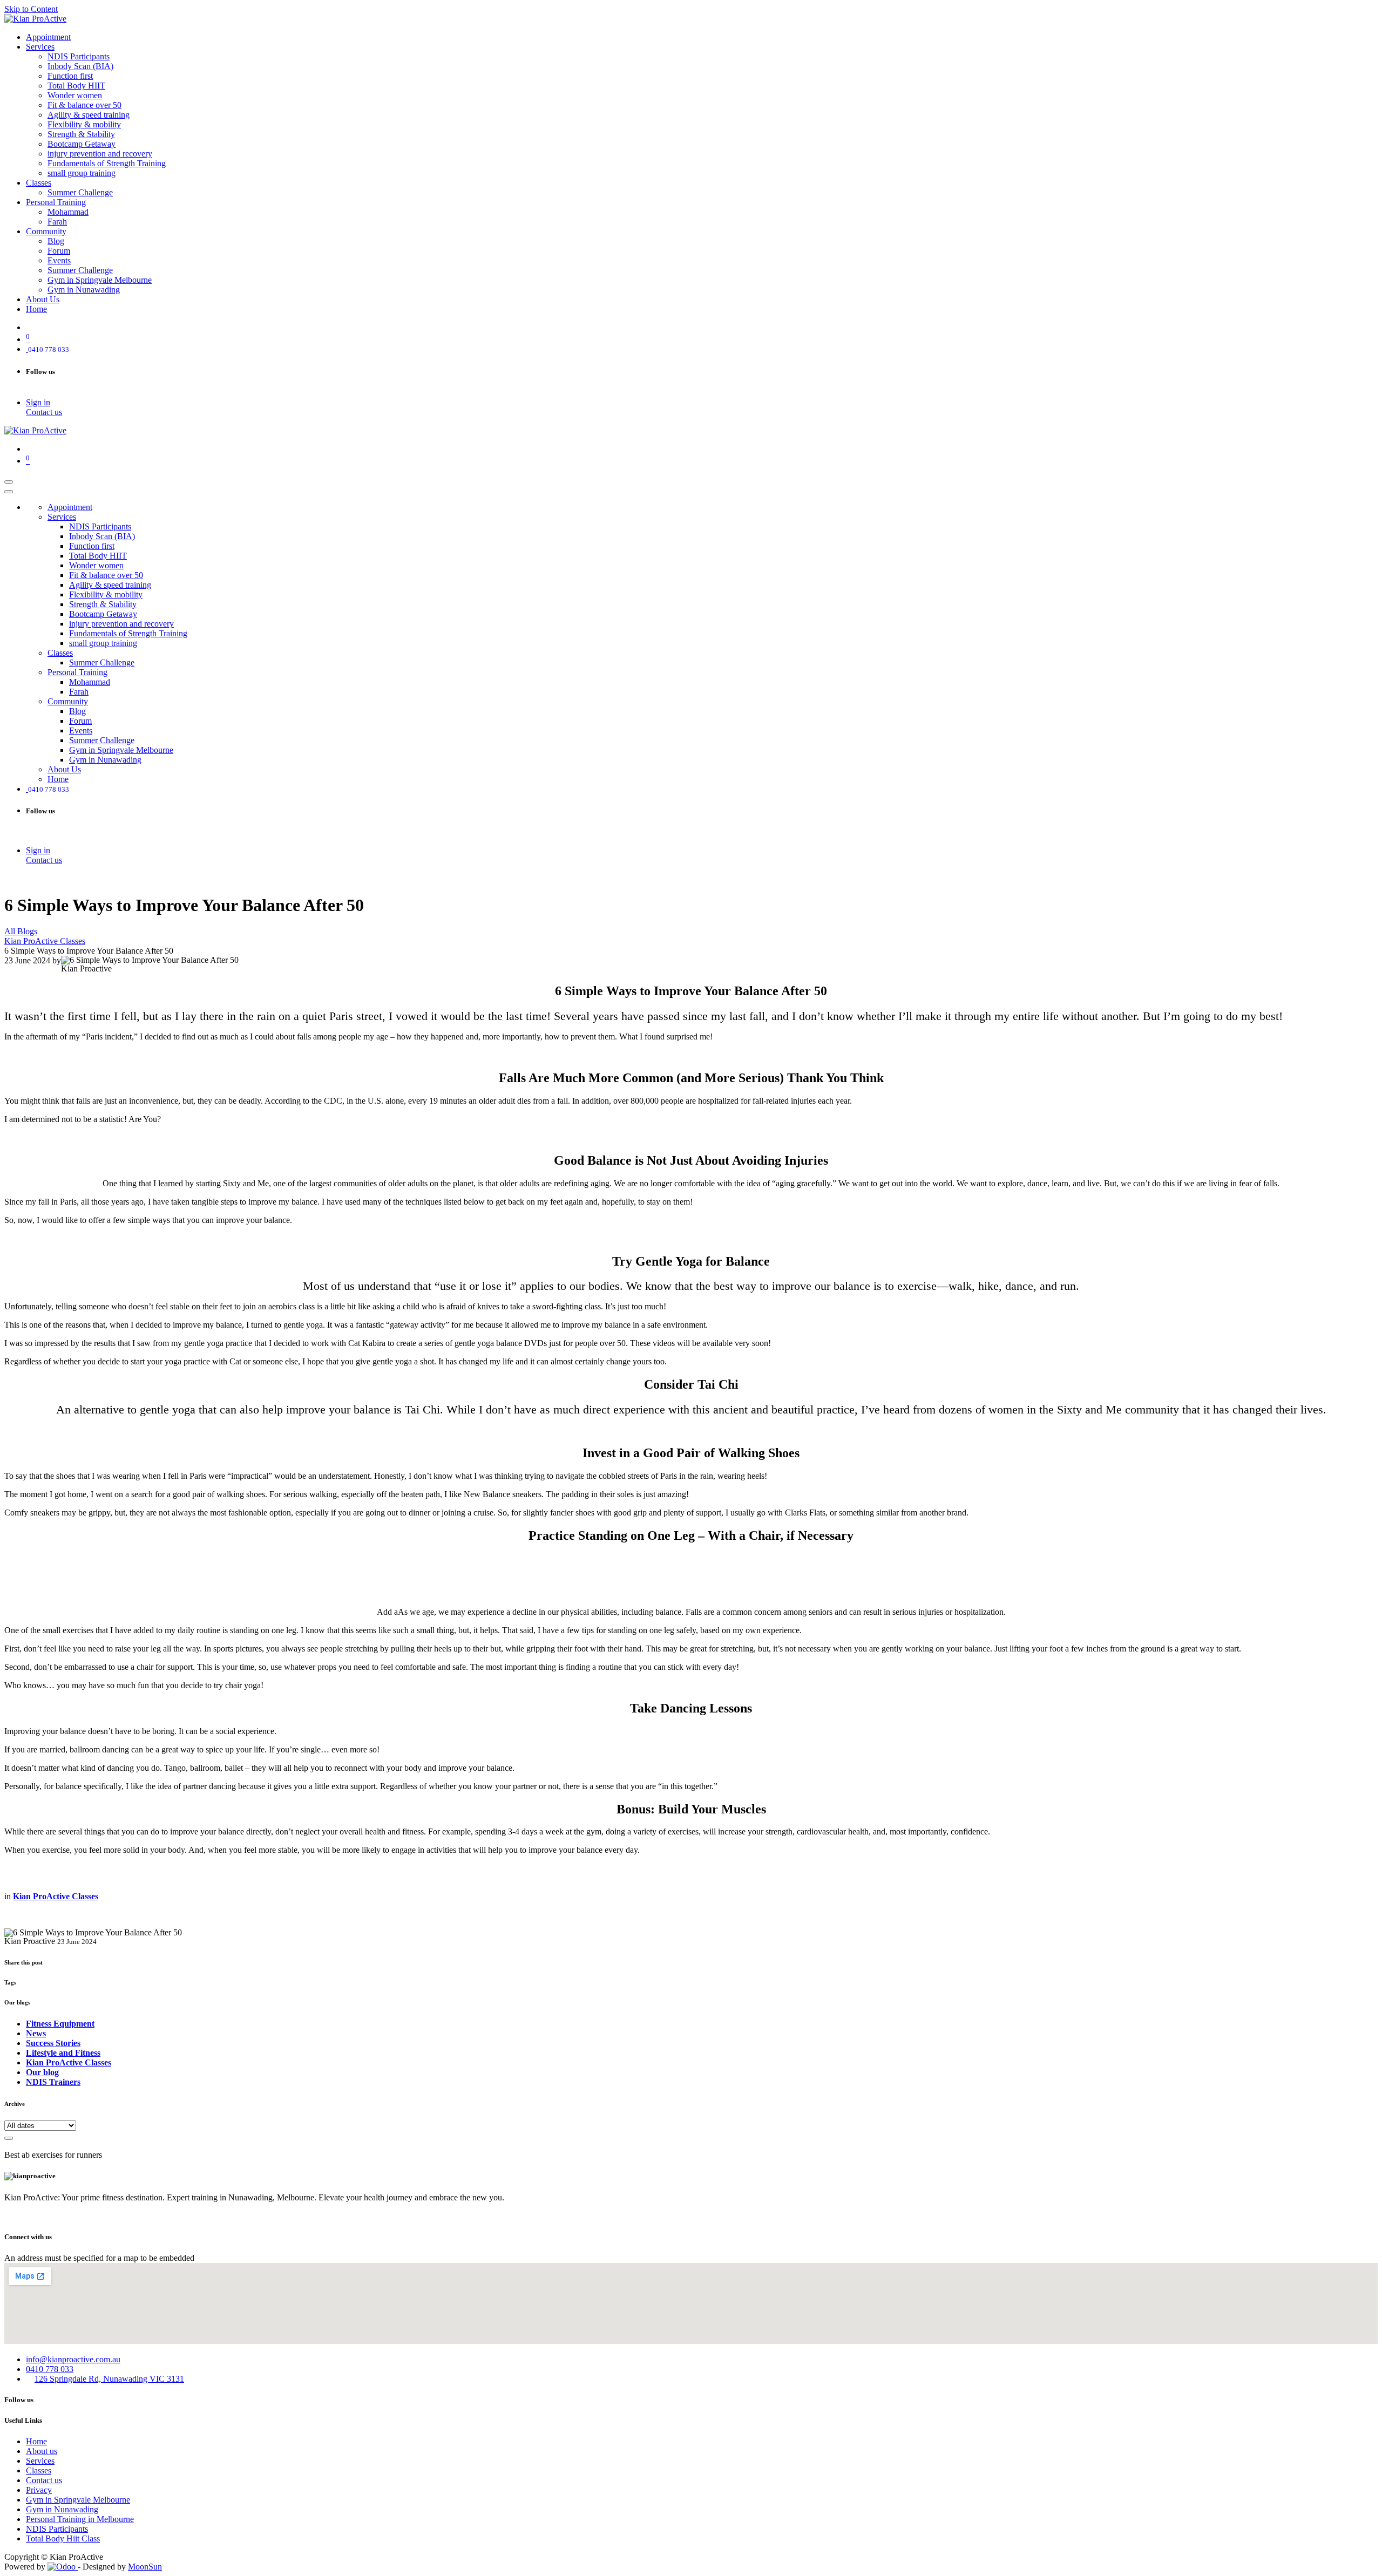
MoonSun (145, 2567)
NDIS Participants (57, 2529)
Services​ (40, 2461)
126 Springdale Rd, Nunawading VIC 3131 (109, 2379)
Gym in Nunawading (62, 2509)
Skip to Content (31, 9)
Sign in (38, 402)
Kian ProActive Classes (45, 941)
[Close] (9, 492)
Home (36, 2441)
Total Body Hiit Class (63, 2538)
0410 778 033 (50, 2369)
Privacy (39, 2490)
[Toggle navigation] (9, 482)
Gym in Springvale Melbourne (78, 2500)
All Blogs (21, 931)
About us (42, 2451)
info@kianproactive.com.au (73, 2359)
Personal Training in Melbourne (80, 2519)
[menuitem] (48, 37)
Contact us (44, 412)
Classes (39, 2470)
